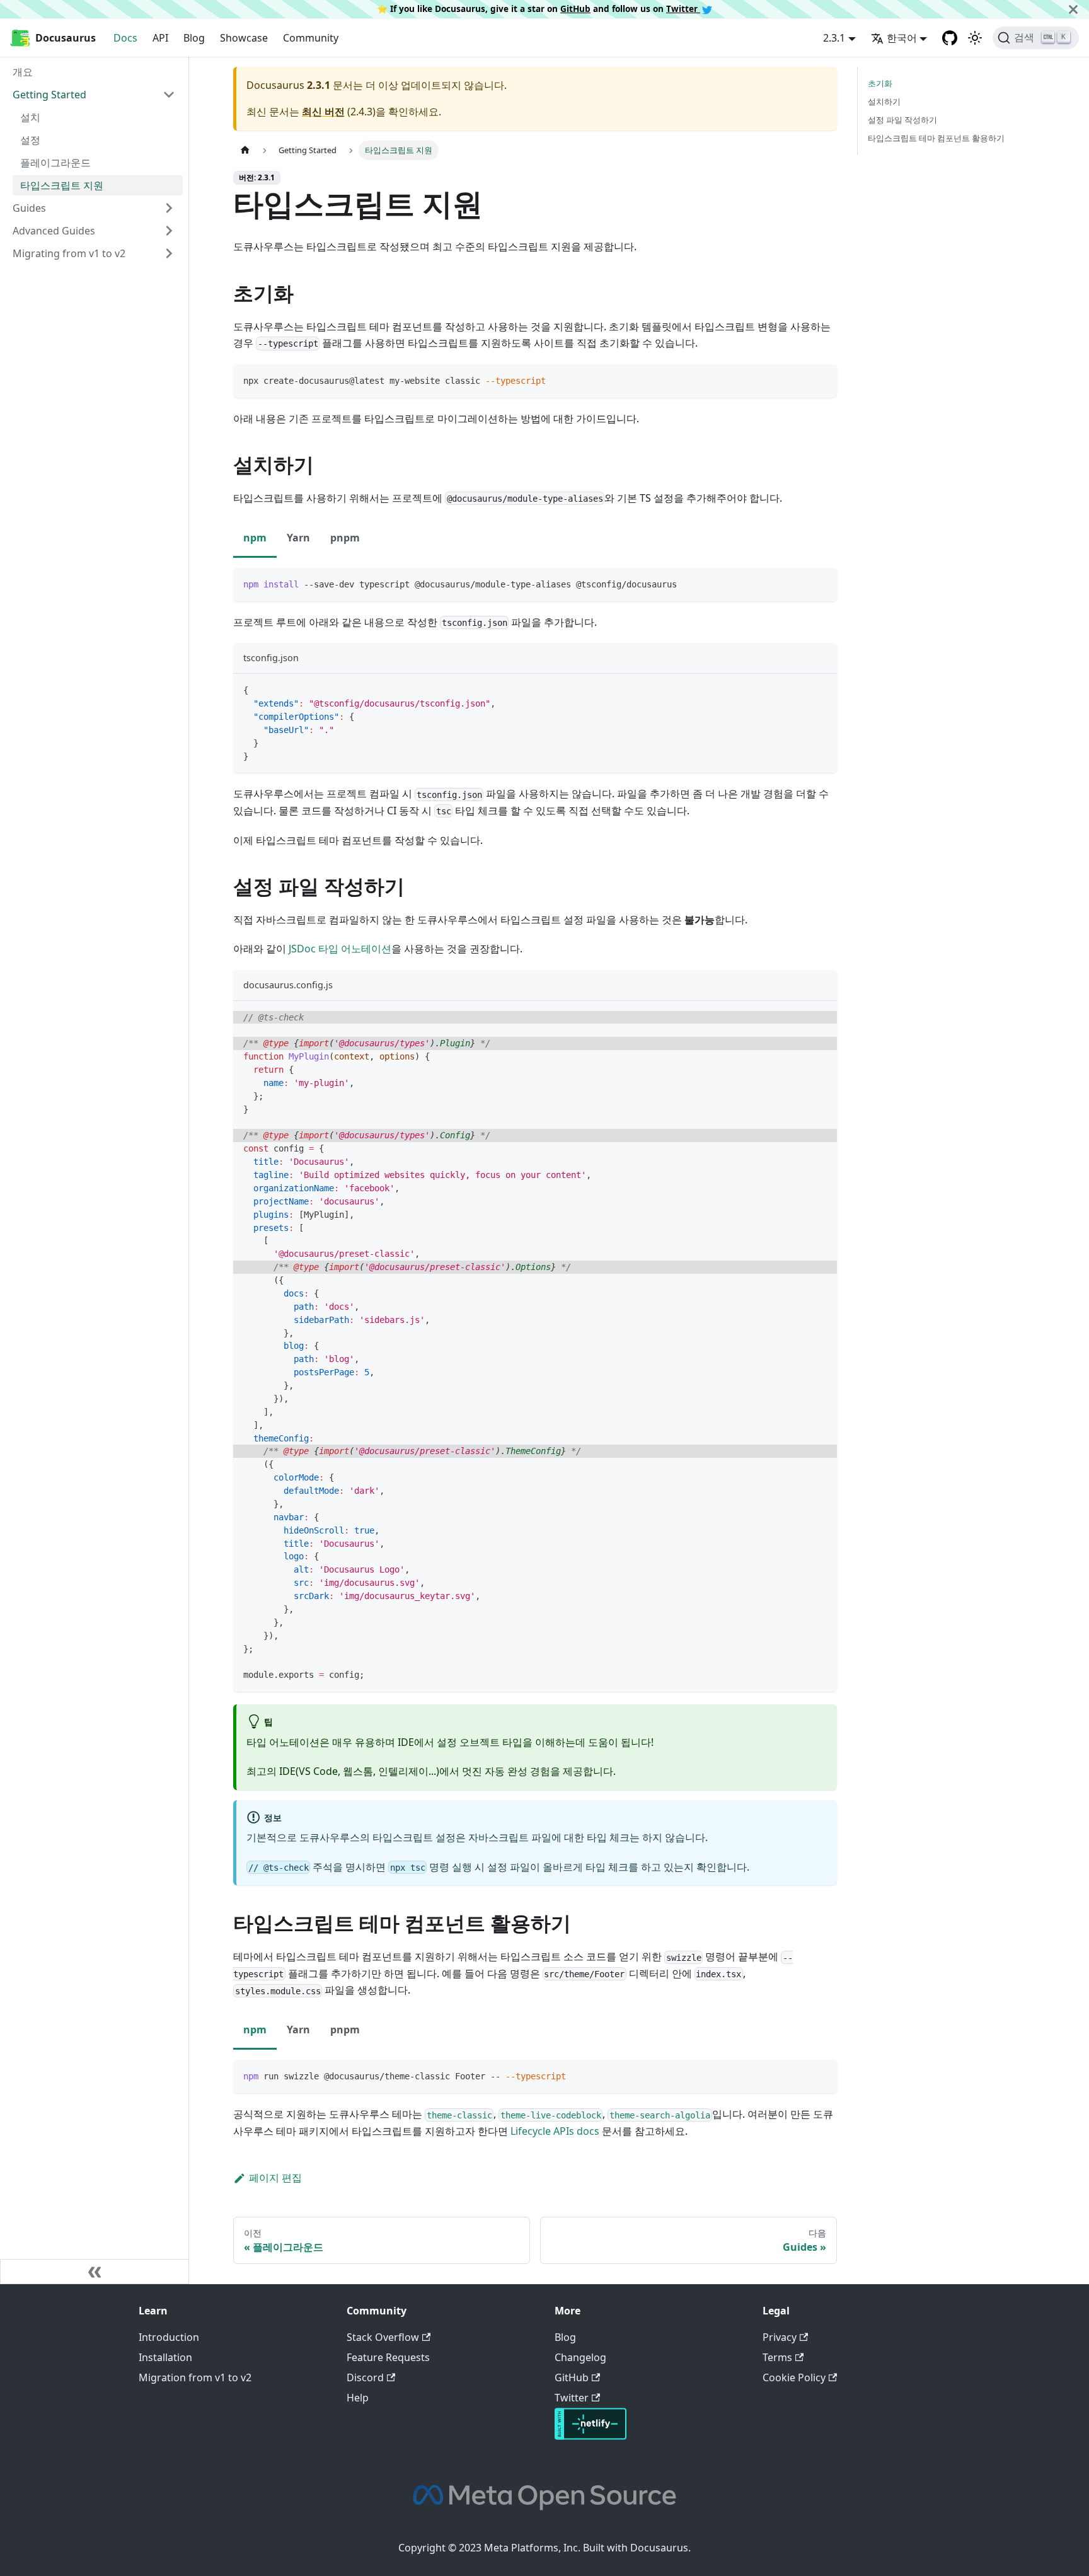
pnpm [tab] (345, 538)
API (160, 38)
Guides (29, 208)
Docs (125, 38)
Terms (777, 2357)
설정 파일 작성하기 (902, 120)
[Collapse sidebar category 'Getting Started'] (169, 95)
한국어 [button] (902, 38)
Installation (165, 2357)
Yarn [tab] (298, 538)
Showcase (244, 38)
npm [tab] (255, 538)
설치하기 (884, 101)
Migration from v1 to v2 (195, 2377)
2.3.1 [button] (834, 38)
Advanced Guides (54, 231)
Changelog (580, 2357)
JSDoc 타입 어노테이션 (340, 949)
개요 (23, 72)
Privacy (780, 2337)
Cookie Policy (794, 2377)
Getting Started (49, 95)
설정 (30, 140)
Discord (365, 2377)
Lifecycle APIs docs (555, 2131)
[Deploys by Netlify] (591, 2436)
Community (311, 38)
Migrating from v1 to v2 (69, 253)
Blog (194, 38)
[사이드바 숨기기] (95, 2272)
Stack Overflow (383, 2337)
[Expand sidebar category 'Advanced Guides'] (169, 231)
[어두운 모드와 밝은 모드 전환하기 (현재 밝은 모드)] (975, 38)
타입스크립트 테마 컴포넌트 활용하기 (936, 138)
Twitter (683, 9)
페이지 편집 (275, 2178)
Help (358, 2398)
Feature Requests (388, 2357)
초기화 (880, 83)
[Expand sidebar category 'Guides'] (169, 208)
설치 (30, 117)
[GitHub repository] (950, 38)
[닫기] (1073, 9)
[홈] (245, 150)
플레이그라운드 (55, 163)
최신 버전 (323, 112)
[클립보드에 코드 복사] (821, 380)
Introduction (169, 2337)
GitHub (575, 9)
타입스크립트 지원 (62, 185)
